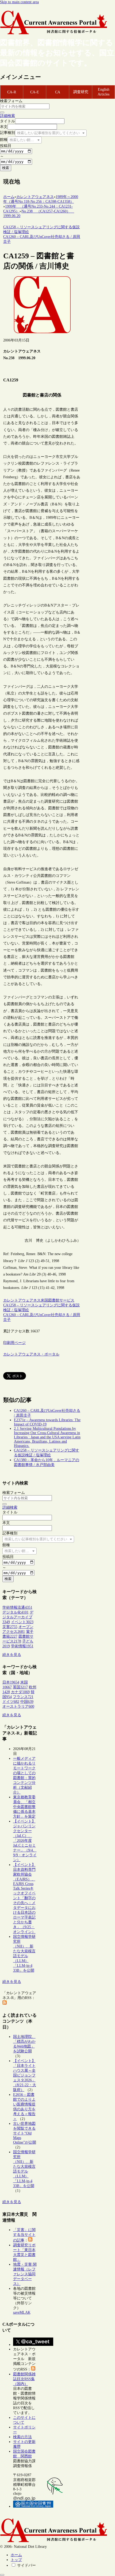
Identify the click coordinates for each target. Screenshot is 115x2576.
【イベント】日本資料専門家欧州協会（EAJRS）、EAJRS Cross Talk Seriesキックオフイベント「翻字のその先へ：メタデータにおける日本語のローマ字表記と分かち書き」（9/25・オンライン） (24, 1898)
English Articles (103, 92)
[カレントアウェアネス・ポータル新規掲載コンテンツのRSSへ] (33, 2369)
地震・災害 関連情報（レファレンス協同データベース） (25, 2274)
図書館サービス (61, 1300)
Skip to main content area (19, 2)
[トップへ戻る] (2, 2575)
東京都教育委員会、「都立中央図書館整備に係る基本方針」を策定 (24, 1807)
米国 (44, 1300)
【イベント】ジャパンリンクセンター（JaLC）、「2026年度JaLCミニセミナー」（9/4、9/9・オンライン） (25, 1841)
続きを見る (12, 1655)
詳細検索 (7, 116)
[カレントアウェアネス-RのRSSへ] (5, 2003)
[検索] (2, 112)
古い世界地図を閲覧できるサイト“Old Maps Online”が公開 (25, 2133)
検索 (6, 168)
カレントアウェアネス (22, 1300)
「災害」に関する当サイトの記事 (24, 2235)
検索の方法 (22, 2437)
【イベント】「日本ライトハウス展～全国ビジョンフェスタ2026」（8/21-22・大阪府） (25, 2075)
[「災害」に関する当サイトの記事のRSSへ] (30, 2240)
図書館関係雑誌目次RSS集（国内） (24, 2379)
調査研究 (81, 92)
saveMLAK (22, 2312)
